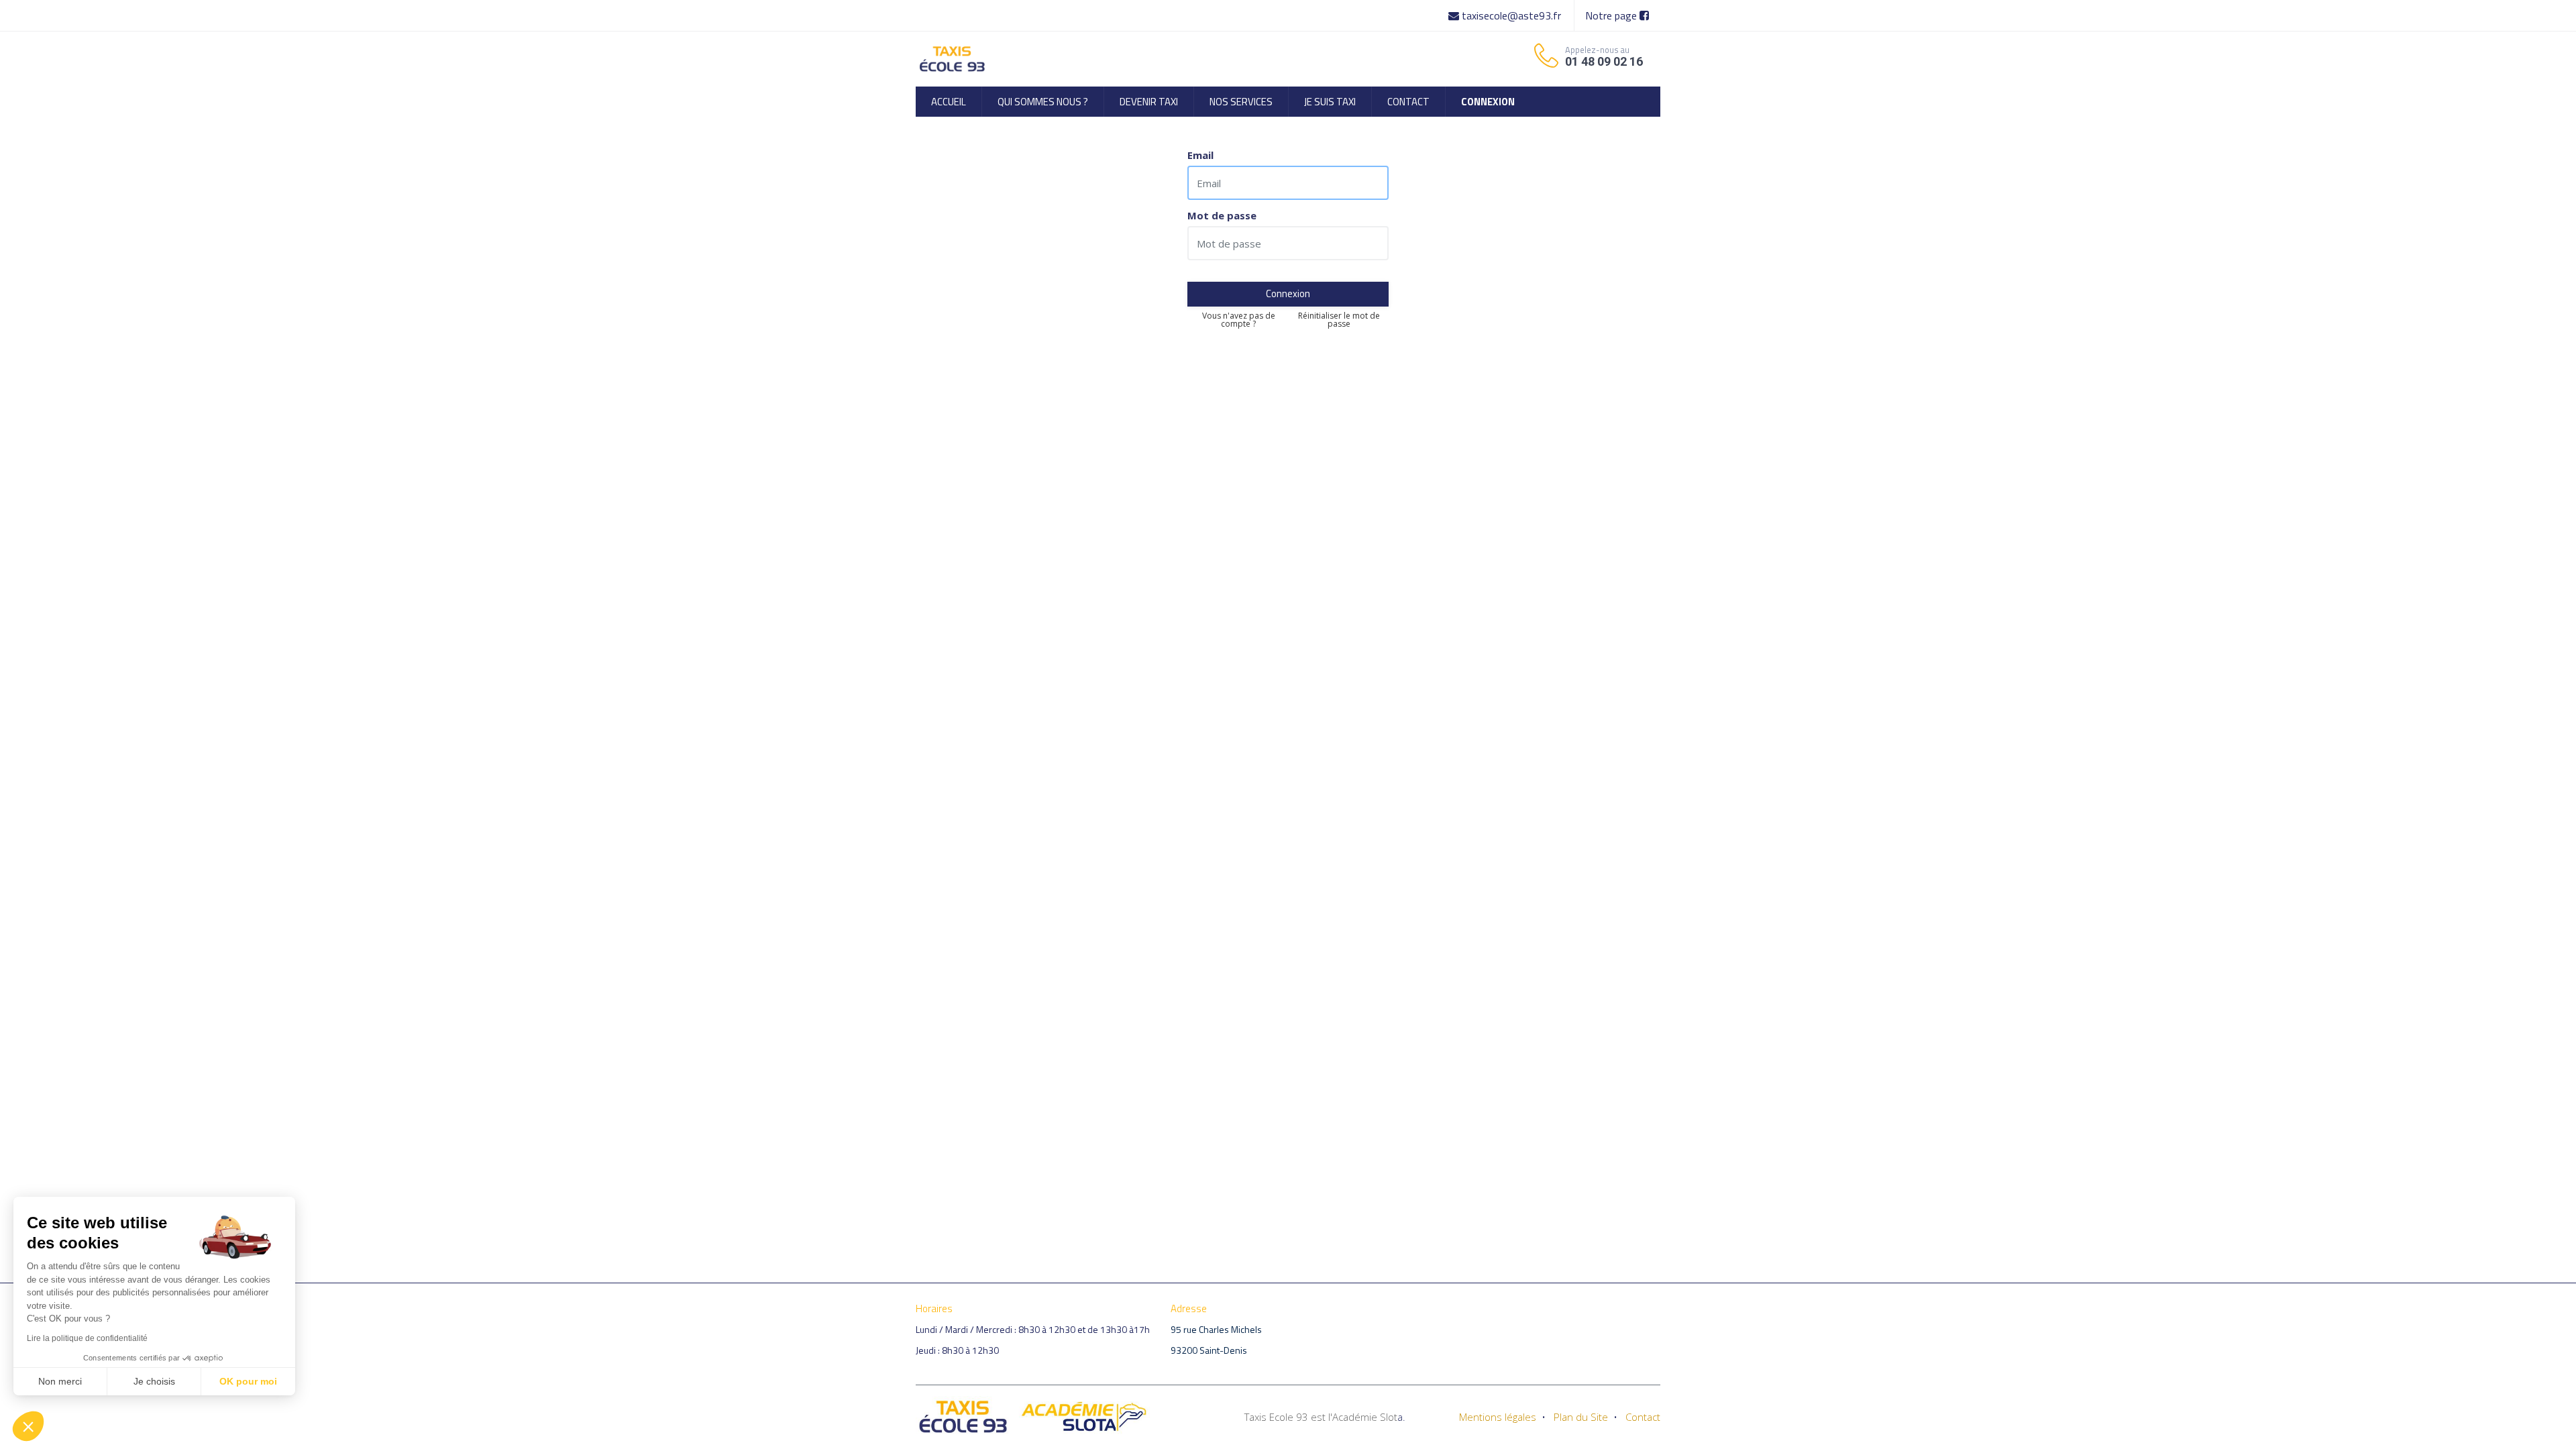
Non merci (60, 1381)
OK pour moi (248, 1381)
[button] (28, 1426)
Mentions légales (1498, 1417)
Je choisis (154, 1381)
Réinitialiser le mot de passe (1339, 320)
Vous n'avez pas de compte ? (1239, 320)
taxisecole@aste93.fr (1511, 15)
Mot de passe (1222, 216)
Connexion (1288, 293)
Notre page (1612, 15)
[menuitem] (949, 102)
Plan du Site (1581, 1417)
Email (1200, 155)
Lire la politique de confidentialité (87, 1338)
